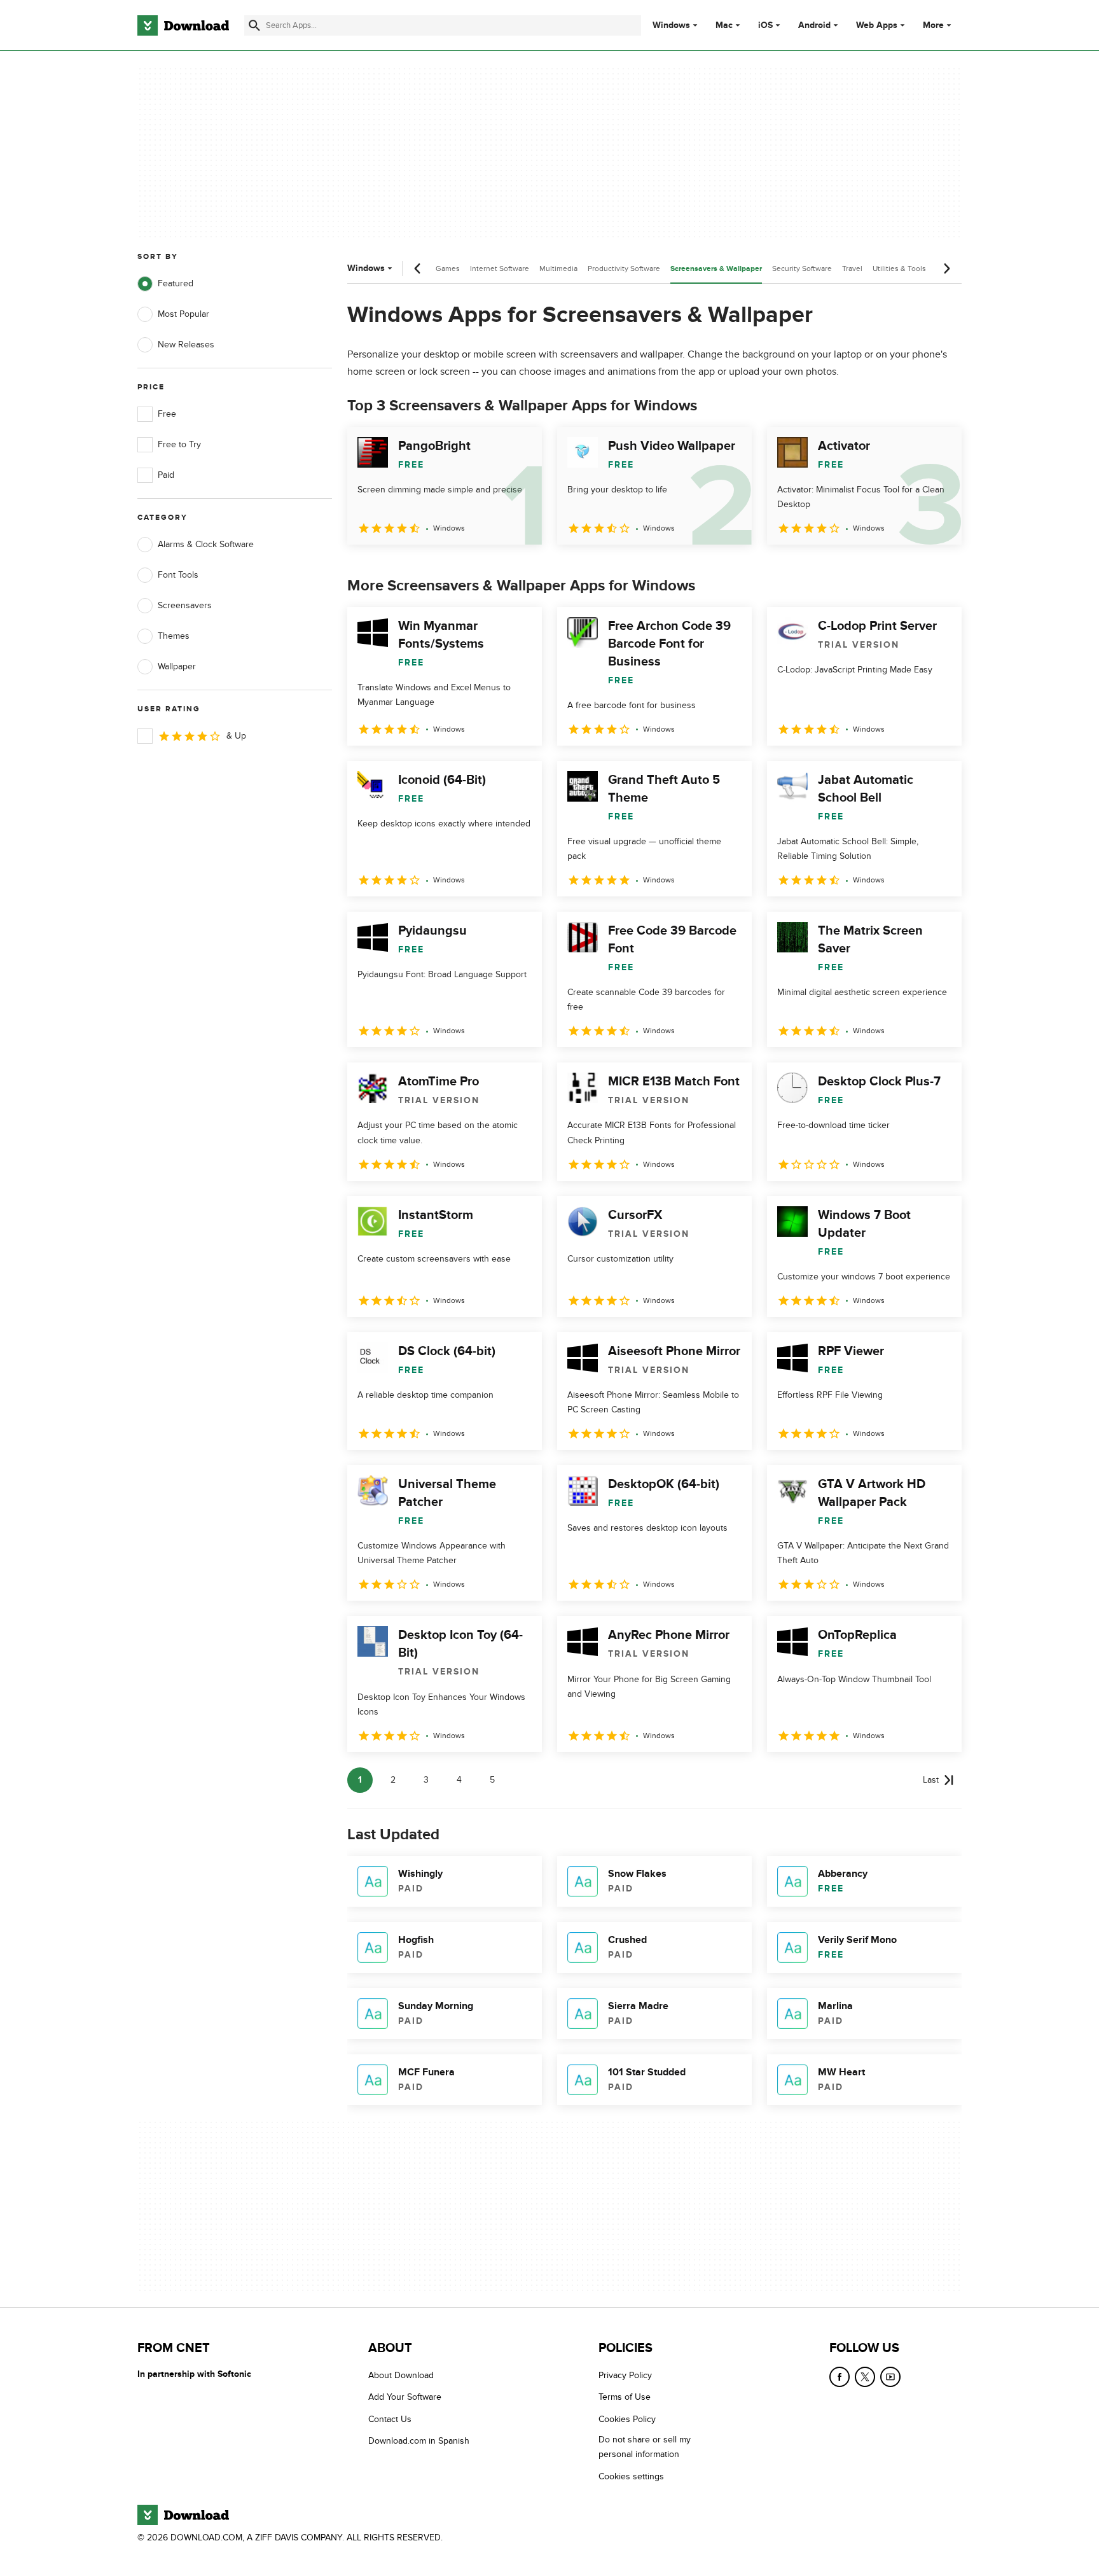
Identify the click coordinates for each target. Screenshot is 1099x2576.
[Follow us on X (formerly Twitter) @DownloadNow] (865, 2377)
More (933, 25)
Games (448, 268)
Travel (852, 268)
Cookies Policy (627, 2419)
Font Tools (178, 575)
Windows (671, 25)
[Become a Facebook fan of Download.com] (840, 2377)
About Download (401, 2375)
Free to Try (179, 444)
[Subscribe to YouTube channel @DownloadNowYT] (890, 2377)
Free (167, 414)
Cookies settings (631, 2476)
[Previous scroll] (418, 268)
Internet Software (500, 268)
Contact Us (390, 2419)
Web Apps (877, 25)
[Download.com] (183, 25)
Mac (724, 25)
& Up (236, 736)
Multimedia (558, 268)
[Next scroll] (946, 268)
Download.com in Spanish (419, 2441)
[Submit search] (254, 25)
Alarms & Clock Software (206, 544)
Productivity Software (624, 268)
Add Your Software (405, 2398)
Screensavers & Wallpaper (716, 269)
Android (814, 25)
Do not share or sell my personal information (645, 2447)
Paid (166, 475)
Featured (176, 283)
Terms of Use (625, 2398)
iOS (765, 25)
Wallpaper (177, 666)
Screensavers (185, 605)
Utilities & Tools (899, 268)
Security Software (802, 268)
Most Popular (183, 314)
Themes (174, 636)
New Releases (186, 345)
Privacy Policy (625, 2375)
